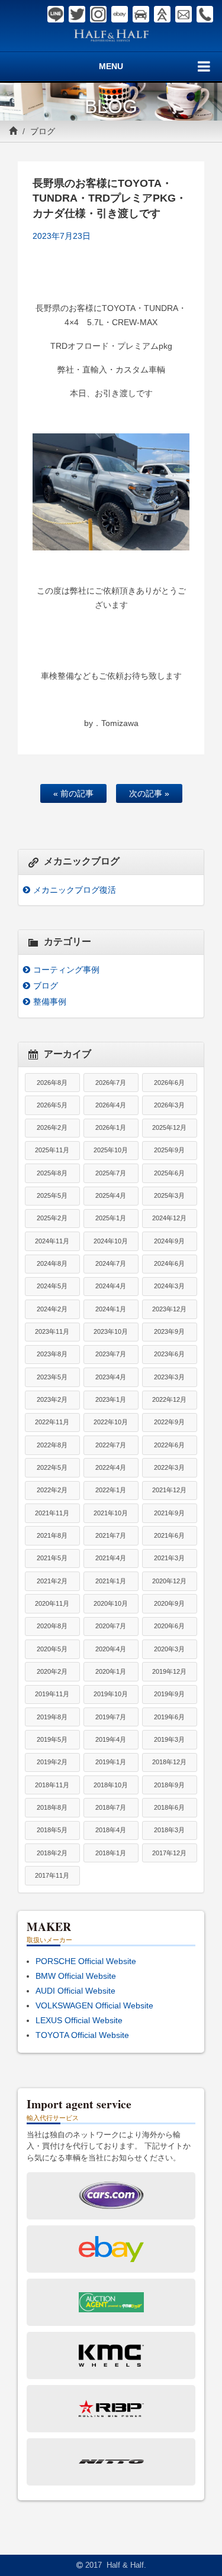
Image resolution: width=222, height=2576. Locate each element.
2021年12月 (169, 1490)
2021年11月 (52, 1513)
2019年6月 (169, 1717)
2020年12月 (169, 1581)
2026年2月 (52, 1127)
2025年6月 (169, 1173)
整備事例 (50, 1002)
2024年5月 (52, 1286)
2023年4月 (111, 1377)
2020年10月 (111, 1603)
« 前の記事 (73, 793)
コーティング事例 (66, 970)
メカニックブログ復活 (75, 890)
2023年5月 (52, 1377)
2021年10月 (111, 1513)
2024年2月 (52, 1309)
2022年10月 (111, 1422)
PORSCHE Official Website (86, 1961)
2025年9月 (169, 1150)
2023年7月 (111, 1354)
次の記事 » (149, 793)
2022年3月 (169, 1467)
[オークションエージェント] (162, 14)
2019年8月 (52, 1717)
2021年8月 (52, 1535)
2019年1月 (111, 1762)
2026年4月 (111, 1105)
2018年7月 (111, 1807)
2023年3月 (169, 1377)
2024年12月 (169, 1218)
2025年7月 (111, 1173)
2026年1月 (111, 1127)
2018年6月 (169, 1807)
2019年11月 (52, 1694)
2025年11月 (52, 1150)
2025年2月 (52, 1218)
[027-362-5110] (205, 14)
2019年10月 (111, 1694)
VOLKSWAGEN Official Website (94, 2005)
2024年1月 (111, 1309)
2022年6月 (169, 1445)
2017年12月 (169, 1853)
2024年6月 (169, 1263)
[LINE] (56, 14)
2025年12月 (169, 1127)
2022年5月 (52, 1467)
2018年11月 (52, 1785)
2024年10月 (111, 1241)
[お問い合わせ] (184, 14)
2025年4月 (111, 1195)
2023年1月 (111, 1399)
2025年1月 (111, 1218)
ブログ (43, 131)
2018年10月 (111, 1785)
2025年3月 (169, 1195)
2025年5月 (52, 1195)
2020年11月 (52, 1603)
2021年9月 (169, 1513)
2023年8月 (52, 1354)
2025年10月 (111, 1150)
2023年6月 (169, 1354)
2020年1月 (111, 1671)
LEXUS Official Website (79, 2020)
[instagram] (98, 14)
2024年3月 (169, 1286)
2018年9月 (169, 1785)
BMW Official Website (76, 1976)
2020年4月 (111, 1649)
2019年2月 (52, 1762)
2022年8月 (52, 1445)
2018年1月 (111, 1853)
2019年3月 (169, 1739)
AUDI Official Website (75, 1991)
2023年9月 (169, 1331)
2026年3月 (169, 1105)
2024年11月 (52, 1241)
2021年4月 (111, 1558)
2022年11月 (52, 1422)
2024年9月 (169, 1241)
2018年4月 (111, 1830)
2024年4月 (111, 1286)
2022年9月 (169, 1422)
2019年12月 (169, 1671)
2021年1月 (111, 1581)
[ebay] (120, 14)
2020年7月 (111, 1626)
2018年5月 (52, 1830)
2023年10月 (111, 1331)
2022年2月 (52, 1490)
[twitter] (77, 14)
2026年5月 (52, 1105)
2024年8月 (52, 1263)
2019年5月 (52, 1739)
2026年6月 (169, 1083)
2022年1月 (111, 1490)
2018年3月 (169, 1830)
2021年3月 (169, 1558)
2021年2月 (52, 1581)
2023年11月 (52, 1331)
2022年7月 (111, 1445)
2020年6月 (169, 1626)
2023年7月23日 (62, 236)
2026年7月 (111, 1083)
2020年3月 (169, 1649)
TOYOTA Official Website (82, 2035)
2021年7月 (111, 1535)
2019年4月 (111, 1739)
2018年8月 (52, 1807)
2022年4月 (111, 1467)
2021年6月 (169, 1535)
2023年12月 (169, 1309)
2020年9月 (169, 1603)
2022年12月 (169, 1399)
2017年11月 (52, 1875)
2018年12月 (169, 1762)
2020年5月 (52, 1649)
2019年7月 (111, 1717)
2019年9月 (169, 1694)
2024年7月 (111, 1263)
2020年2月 (52, 1671)
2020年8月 (52, 1626)
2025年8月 (52, 1173)
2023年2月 (52, 1399)
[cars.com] (141, 14)
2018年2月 (52, 1853)
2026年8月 (52, 1083)
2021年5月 (52, 1558)
